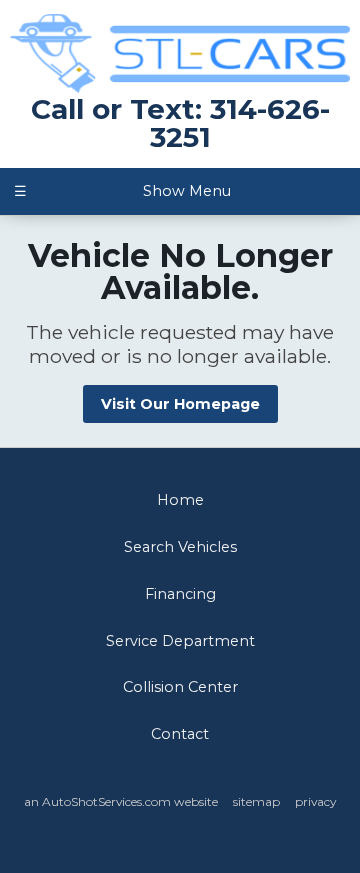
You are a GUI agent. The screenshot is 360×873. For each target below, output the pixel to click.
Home (180, 500)
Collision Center (180, 687)
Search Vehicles (180, 547)
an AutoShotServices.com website (121, 801)
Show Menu (122, 191)
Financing (180, 594)
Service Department (180, 641)
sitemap (256, 801)
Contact (180, 734)
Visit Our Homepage (180, 404)
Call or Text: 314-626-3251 (180, 123)
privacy (315, 801)
